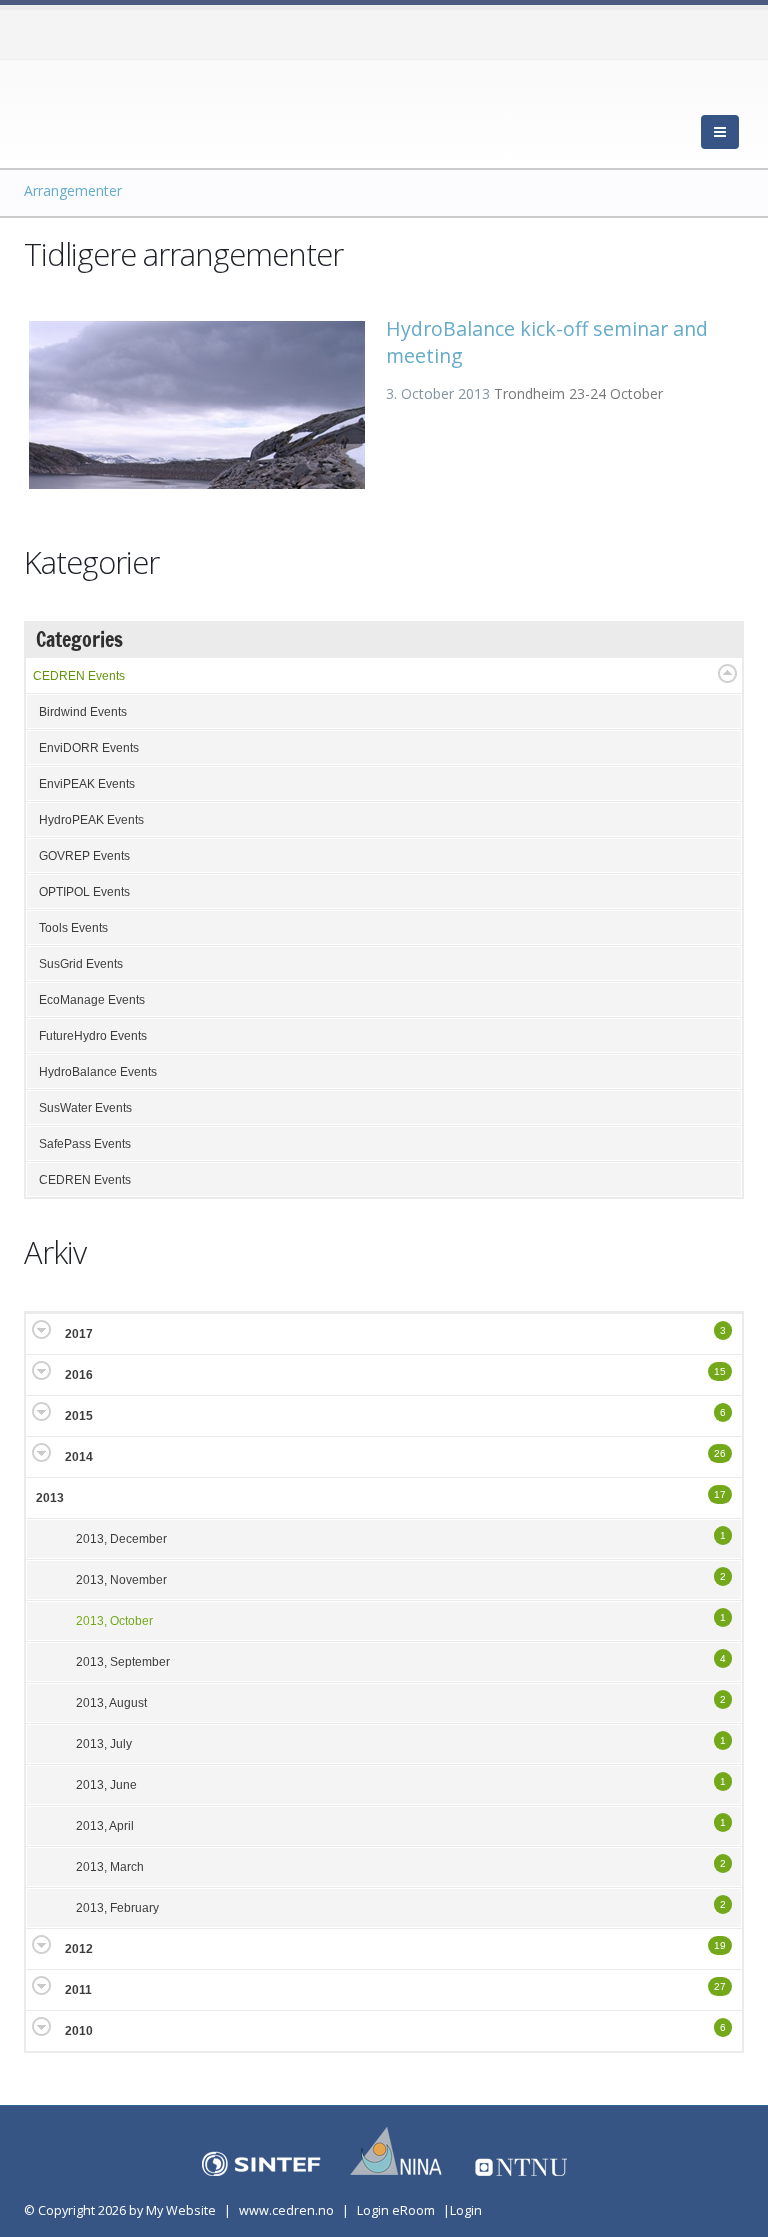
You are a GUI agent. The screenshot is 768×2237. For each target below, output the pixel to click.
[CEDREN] (114, 110)
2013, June (106, 1785)
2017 (79, 1334)
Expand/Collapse (727, 673)
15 (720, 1371)
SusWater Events (85, 1108)
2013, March (110, 1867)
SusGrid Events (81, 964)
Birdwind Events (83, 712)
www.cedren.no (286, 2210)
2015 (79, 1416)
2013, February (117, 1908)
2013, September (123, 1662)
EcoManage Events (92, 1000)
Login (466, 2210)
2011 (78, 1990)
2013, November (121, 1580)
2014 (79, 1457)
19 (720, 1945)
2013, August (111, 1703)
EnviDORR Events (89, 748)
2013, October (114, 1621)
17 (720, 1494)
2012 (79, 1949)
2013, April (105, 1826)
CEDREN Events (79, 676)
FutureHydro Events (93, 1036)
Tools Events (73, 928)
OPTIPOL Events (84, 892)
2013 (50, 1498)
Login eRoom (396, 2210)
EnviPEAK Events (87, 784)
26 (720, 1453)
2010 (79, 2031)
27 (720, 1986)
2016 (79, 1375)
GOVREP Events (84, 856)
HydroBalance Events (98, 1072)
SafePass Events (85, 1144)
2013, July (104, 1744)
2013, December (121, 1539)
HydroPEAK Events (91, 820)
